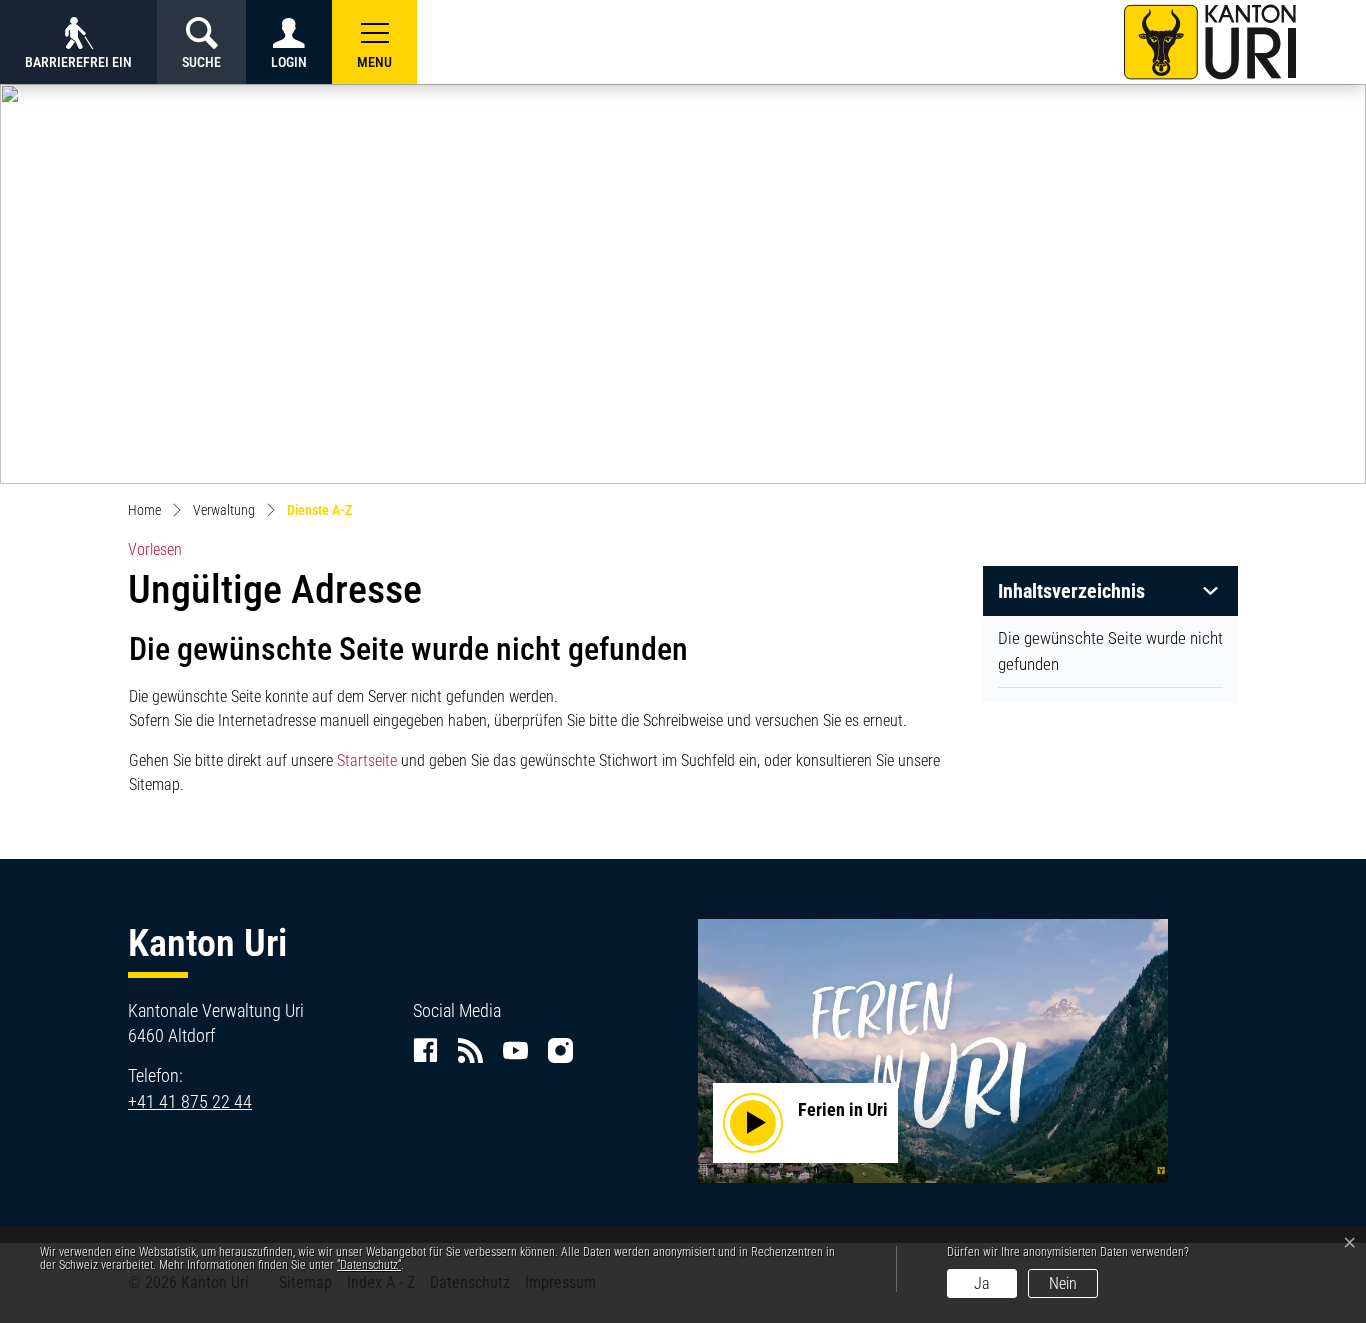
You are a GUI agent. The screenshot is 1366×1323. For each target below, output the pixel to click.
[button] (374, 42)
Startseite (367, 760)
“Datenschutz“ (369, 1265)
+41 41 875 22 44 (190, 1101)
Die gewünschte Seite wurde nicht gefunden (1110, 651)
